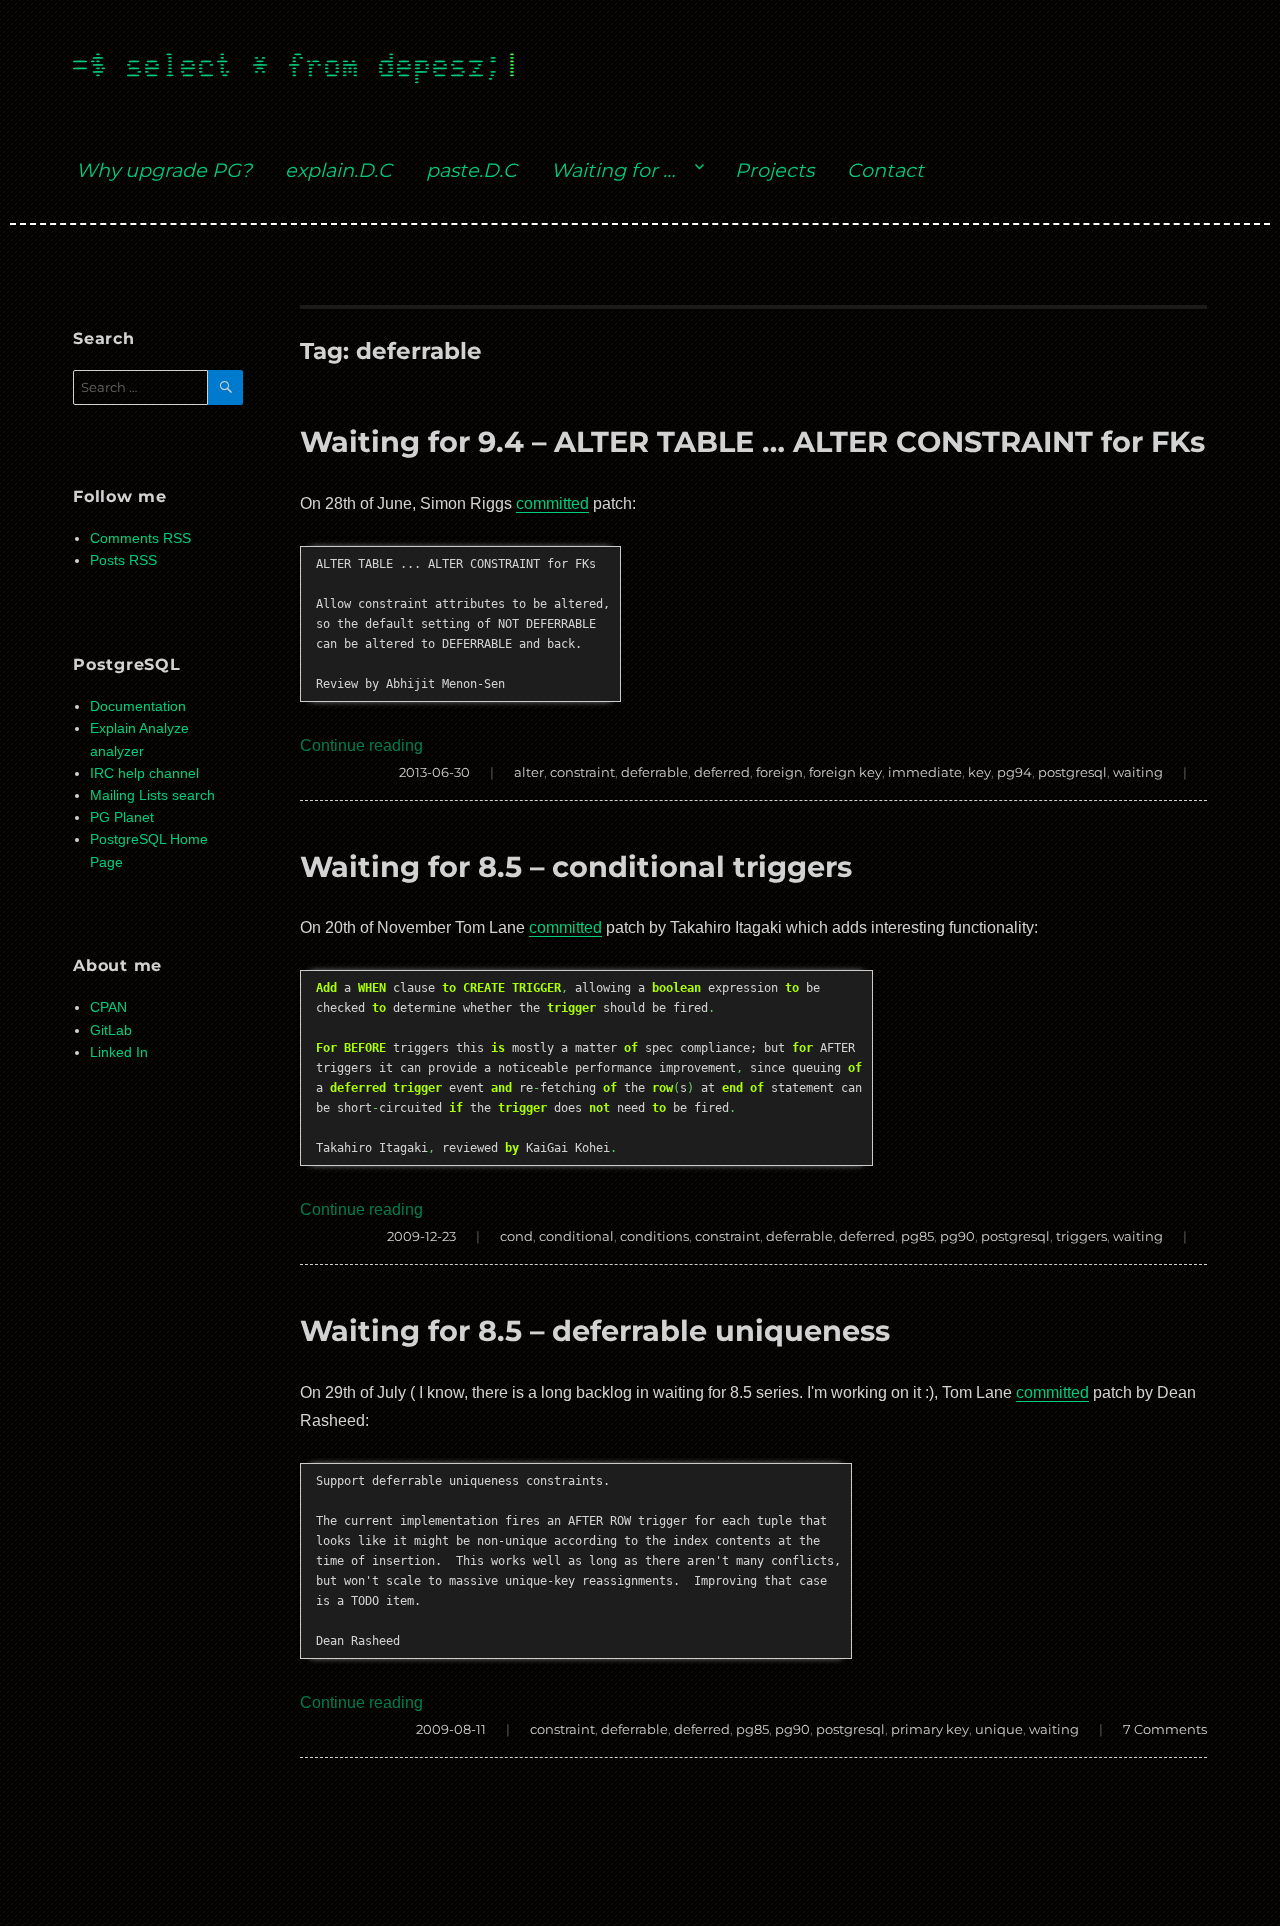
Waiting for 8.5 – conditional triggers (576, 866)
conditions (654, 1236)
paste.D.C (471, 170)
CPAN (108, 1007)
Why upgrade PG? (164, 170)
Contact (885, 170)
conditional (576, 1236)
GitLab (111, 1030)
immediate (925, 772)
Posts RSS (123, 560)
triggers (1081, 1236)
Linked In (119, 1052)
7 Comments (1165, 1729)
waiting (1138, 772)
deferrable (654, 772)
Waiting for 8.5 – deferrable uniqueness (595, 1330)
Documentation (138, 706)
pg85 (917, 1236)
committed (552, 503)
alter (529, 772)
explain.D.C (338, 170)
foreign (779, 772)
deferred (722, 772)
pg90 (957, 1236)
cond (516, 1236)
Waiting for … (613, 170)
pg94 (1014, 772)
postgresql (1072, 772)
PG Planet (122, 817)
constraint (582, 772)
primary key (930, 1729)
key (979, 772)
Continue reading (361, 745)
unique (999, 1729)
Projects (774, 170)
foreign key (845, 772)
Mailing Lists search (152, 795)
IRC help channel (144, 773)
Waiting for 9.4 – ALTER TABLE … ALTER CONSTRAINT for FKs (752, 441)
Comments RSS (140, 538)
